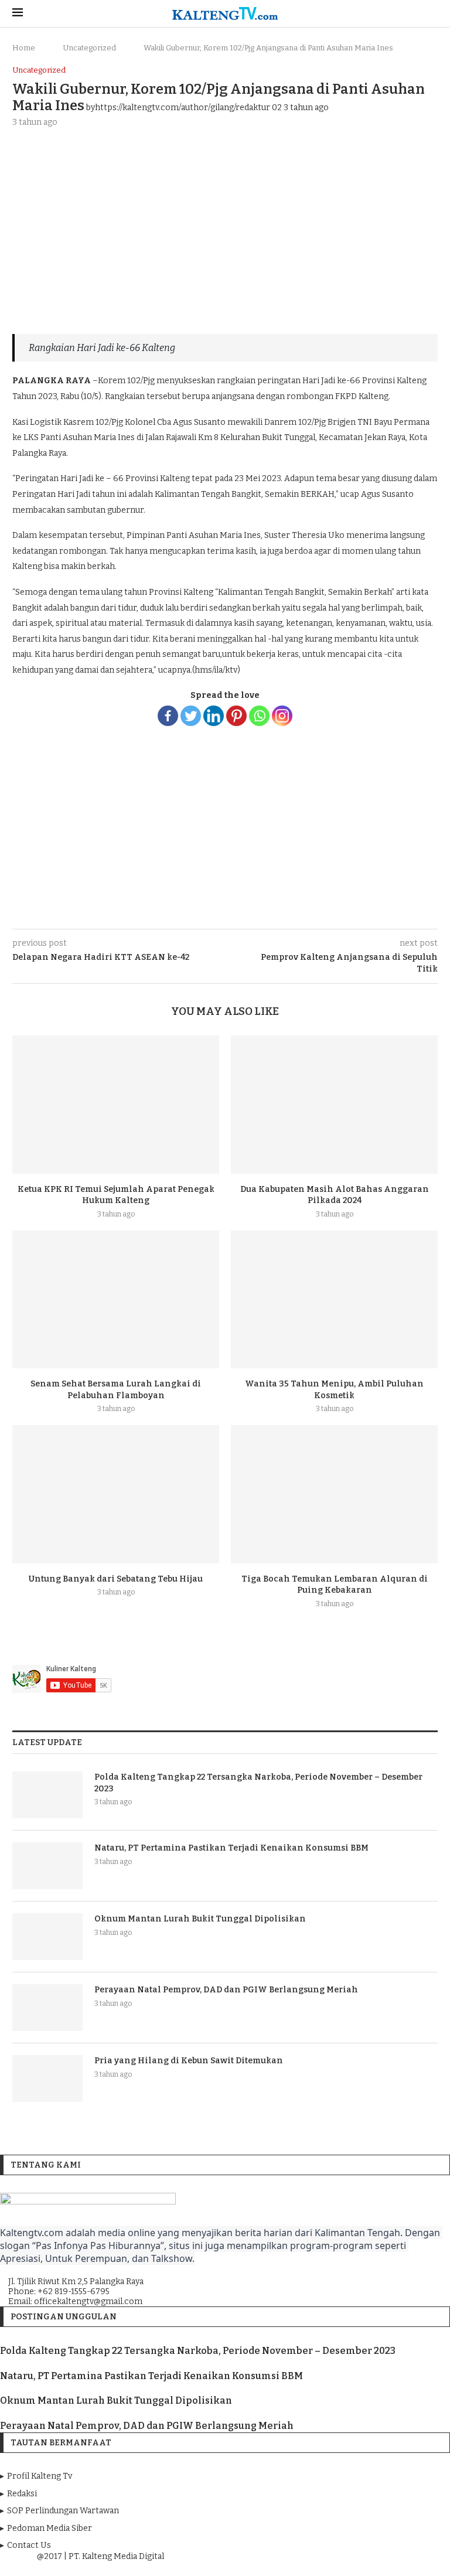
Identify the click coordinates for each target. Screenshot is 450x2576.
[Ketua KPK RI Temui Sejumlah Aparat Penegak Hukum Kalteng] (116, 1104)
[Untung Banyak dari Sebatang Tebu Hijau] (116, 1494)
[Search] (432, 14)
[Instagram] (282, 716)
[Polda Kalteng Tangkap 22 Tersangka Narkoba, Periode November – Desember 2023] (47, 1795)
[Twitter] (191, 716)
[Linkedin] (214, 716)
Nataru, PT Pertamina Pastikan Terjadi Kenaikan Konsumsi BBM (231, 1848)
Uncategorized (89, 48)
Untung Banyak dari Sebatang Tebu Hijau (116, 1579)
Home (24, 48)
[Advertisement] (225, 224)
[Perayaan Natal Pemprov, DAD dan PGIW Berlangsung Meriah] (47, 2008)
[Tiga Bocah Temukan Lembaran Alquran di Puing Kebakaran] (334, 1494)
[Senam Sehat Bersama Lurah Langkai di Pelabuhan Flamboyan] (116, 1299)
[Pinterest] (236, 716)
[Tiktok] (258, 2567)
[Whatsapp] (259, 716)
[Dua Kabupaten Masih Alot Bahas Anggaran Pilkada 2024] (334, 1104)
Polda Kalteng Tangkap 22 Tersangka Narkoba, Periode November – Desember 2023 (258, 1783)
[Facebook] (168, 716)
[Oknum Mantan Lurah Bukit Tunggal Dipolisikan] (47, 1937)
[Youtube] (226, 2567)
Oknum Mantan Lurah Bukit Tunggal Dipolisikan (200, 1919)
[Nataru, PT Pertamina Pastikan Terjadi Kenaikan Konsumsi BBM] (47, 1866)
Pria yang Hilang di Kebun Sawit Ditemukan (189, 2061)
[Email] (243, 2567)
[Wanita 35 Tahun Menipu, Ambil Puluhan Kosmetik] (334, 1299)
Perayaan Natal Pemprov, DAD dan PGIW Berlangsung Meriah (226, 1990)
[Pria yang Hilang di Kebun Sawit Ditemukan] (47, 2078)
